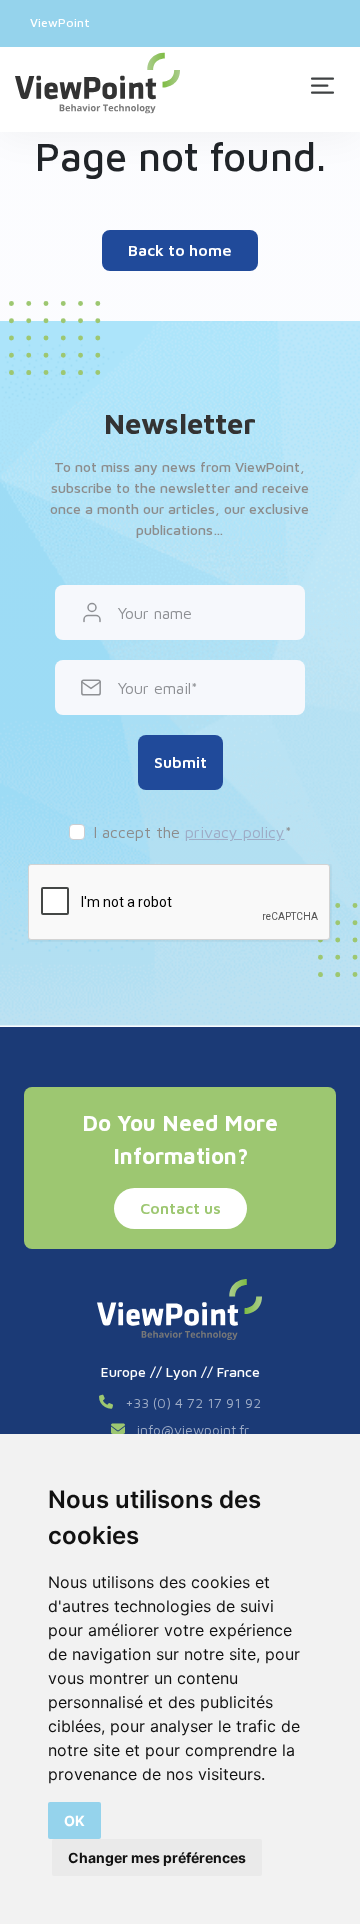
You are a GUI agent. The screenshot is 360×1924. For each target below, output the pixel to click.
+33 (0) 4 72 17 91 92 (193, 1402)
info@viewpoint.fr (193, 1429)
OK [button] (74, 1820)
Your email (154, 688)
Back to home (180, 250)
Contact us (180, 1208)
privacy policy (235, 832)
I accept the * (192, 832)
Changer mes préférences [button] (157, 1857)
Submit (180, 762)
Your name (155, 613)
